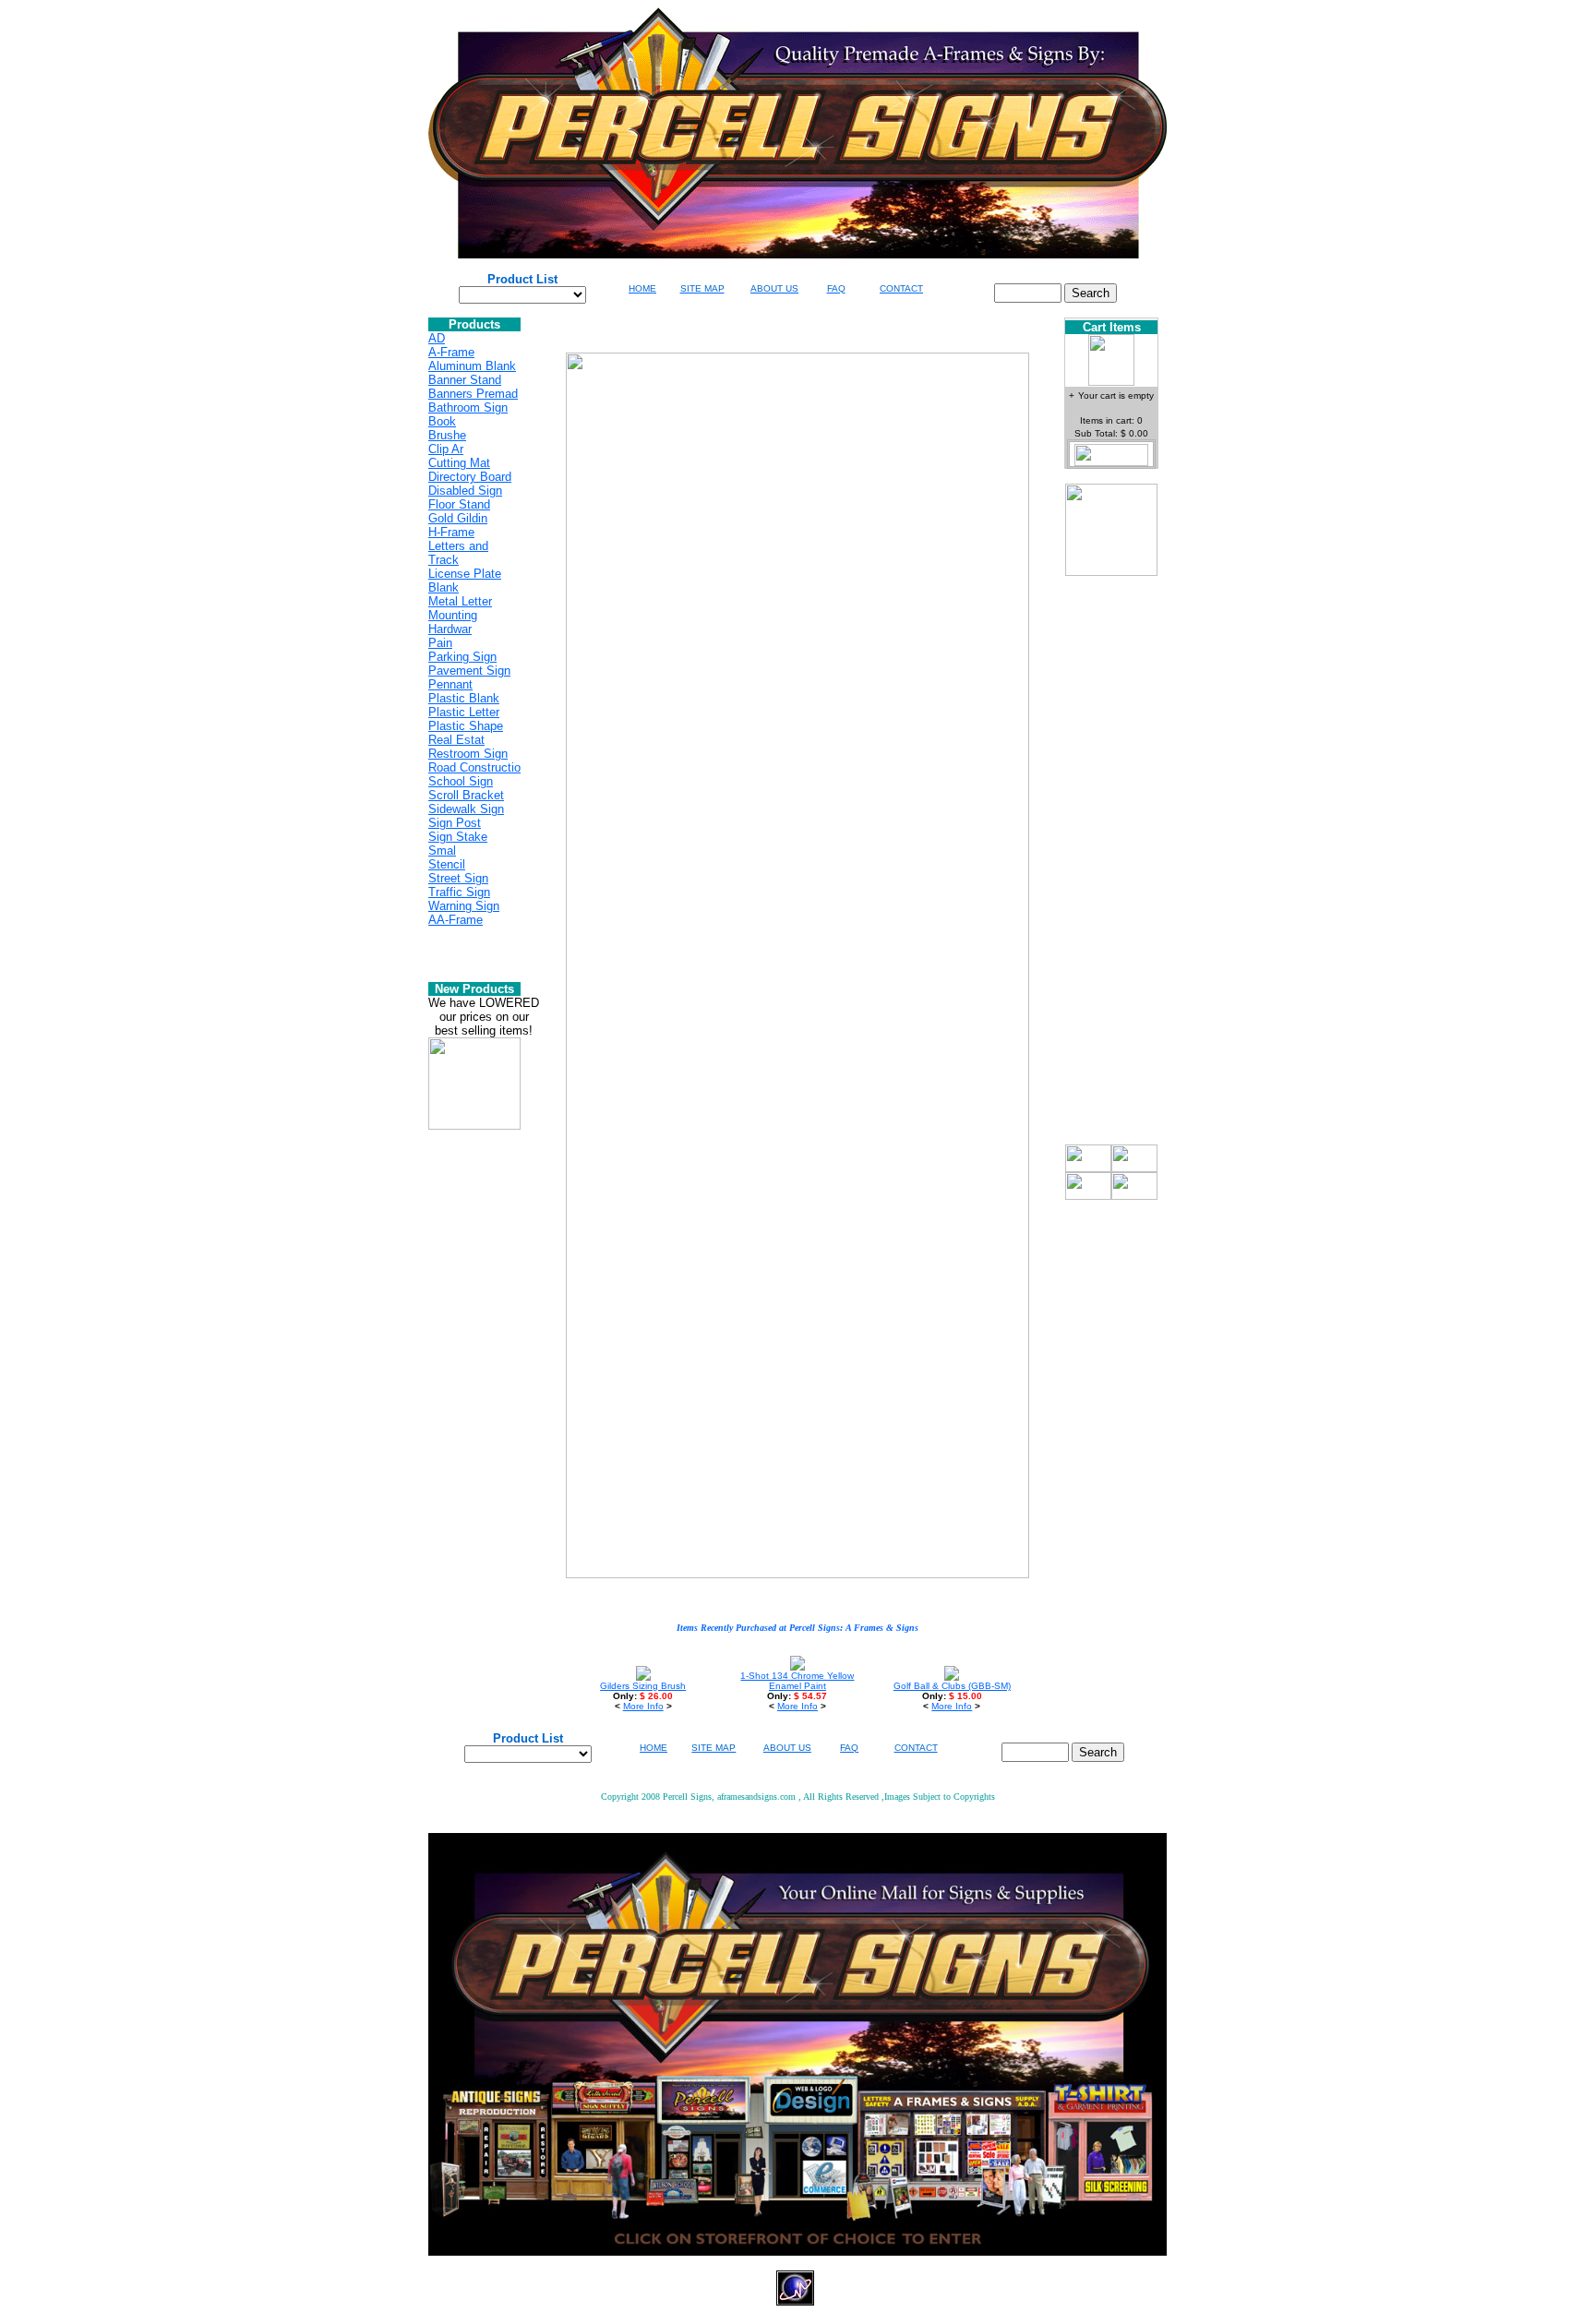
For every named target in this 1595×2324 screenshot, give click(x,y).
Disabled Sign (465, 491)
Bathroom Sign (468, 407)
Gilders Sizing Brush (643, 1686)
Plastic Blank (464, 698)
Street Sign (458, 878)
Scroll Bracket (466, 795)
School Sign (461, 781)
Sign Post (455, 823)
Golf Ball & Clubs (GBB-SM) (952, 1686)
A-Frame (451, 352)
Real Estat (456, 740)
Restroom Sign (468, 754)
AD (437, 338)
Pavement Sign (469, 671)
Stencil (447, 864)
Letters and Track (458, 553)
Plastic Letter (464, 712)
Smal (442, 851)
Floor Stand (459, 504)
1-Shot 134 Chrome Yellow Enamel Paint (797, 1681)
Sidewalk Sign (466, 809)
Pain (440, 643)
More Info (643, 1706)
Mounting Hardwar (453, 622)
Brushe (447, 435)
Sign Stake (458, 837)
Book (442, 421)
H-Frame (451, 532)
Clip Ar (446, 449)
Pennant (450, 684)
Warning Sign (464, 906)
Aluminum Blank (472, 366)
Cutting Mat (459, 463)
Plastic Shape (466, 726)
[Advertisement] (1111, 868)
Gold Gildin (458, 518)
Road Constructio (474, 767)
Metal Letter (460, 601)
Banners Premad (473, 394)
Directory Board (470, 477)
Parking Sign (462, 657)
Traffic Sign (459, 892)
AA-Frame (456, 920)
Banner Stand (465, 380)
